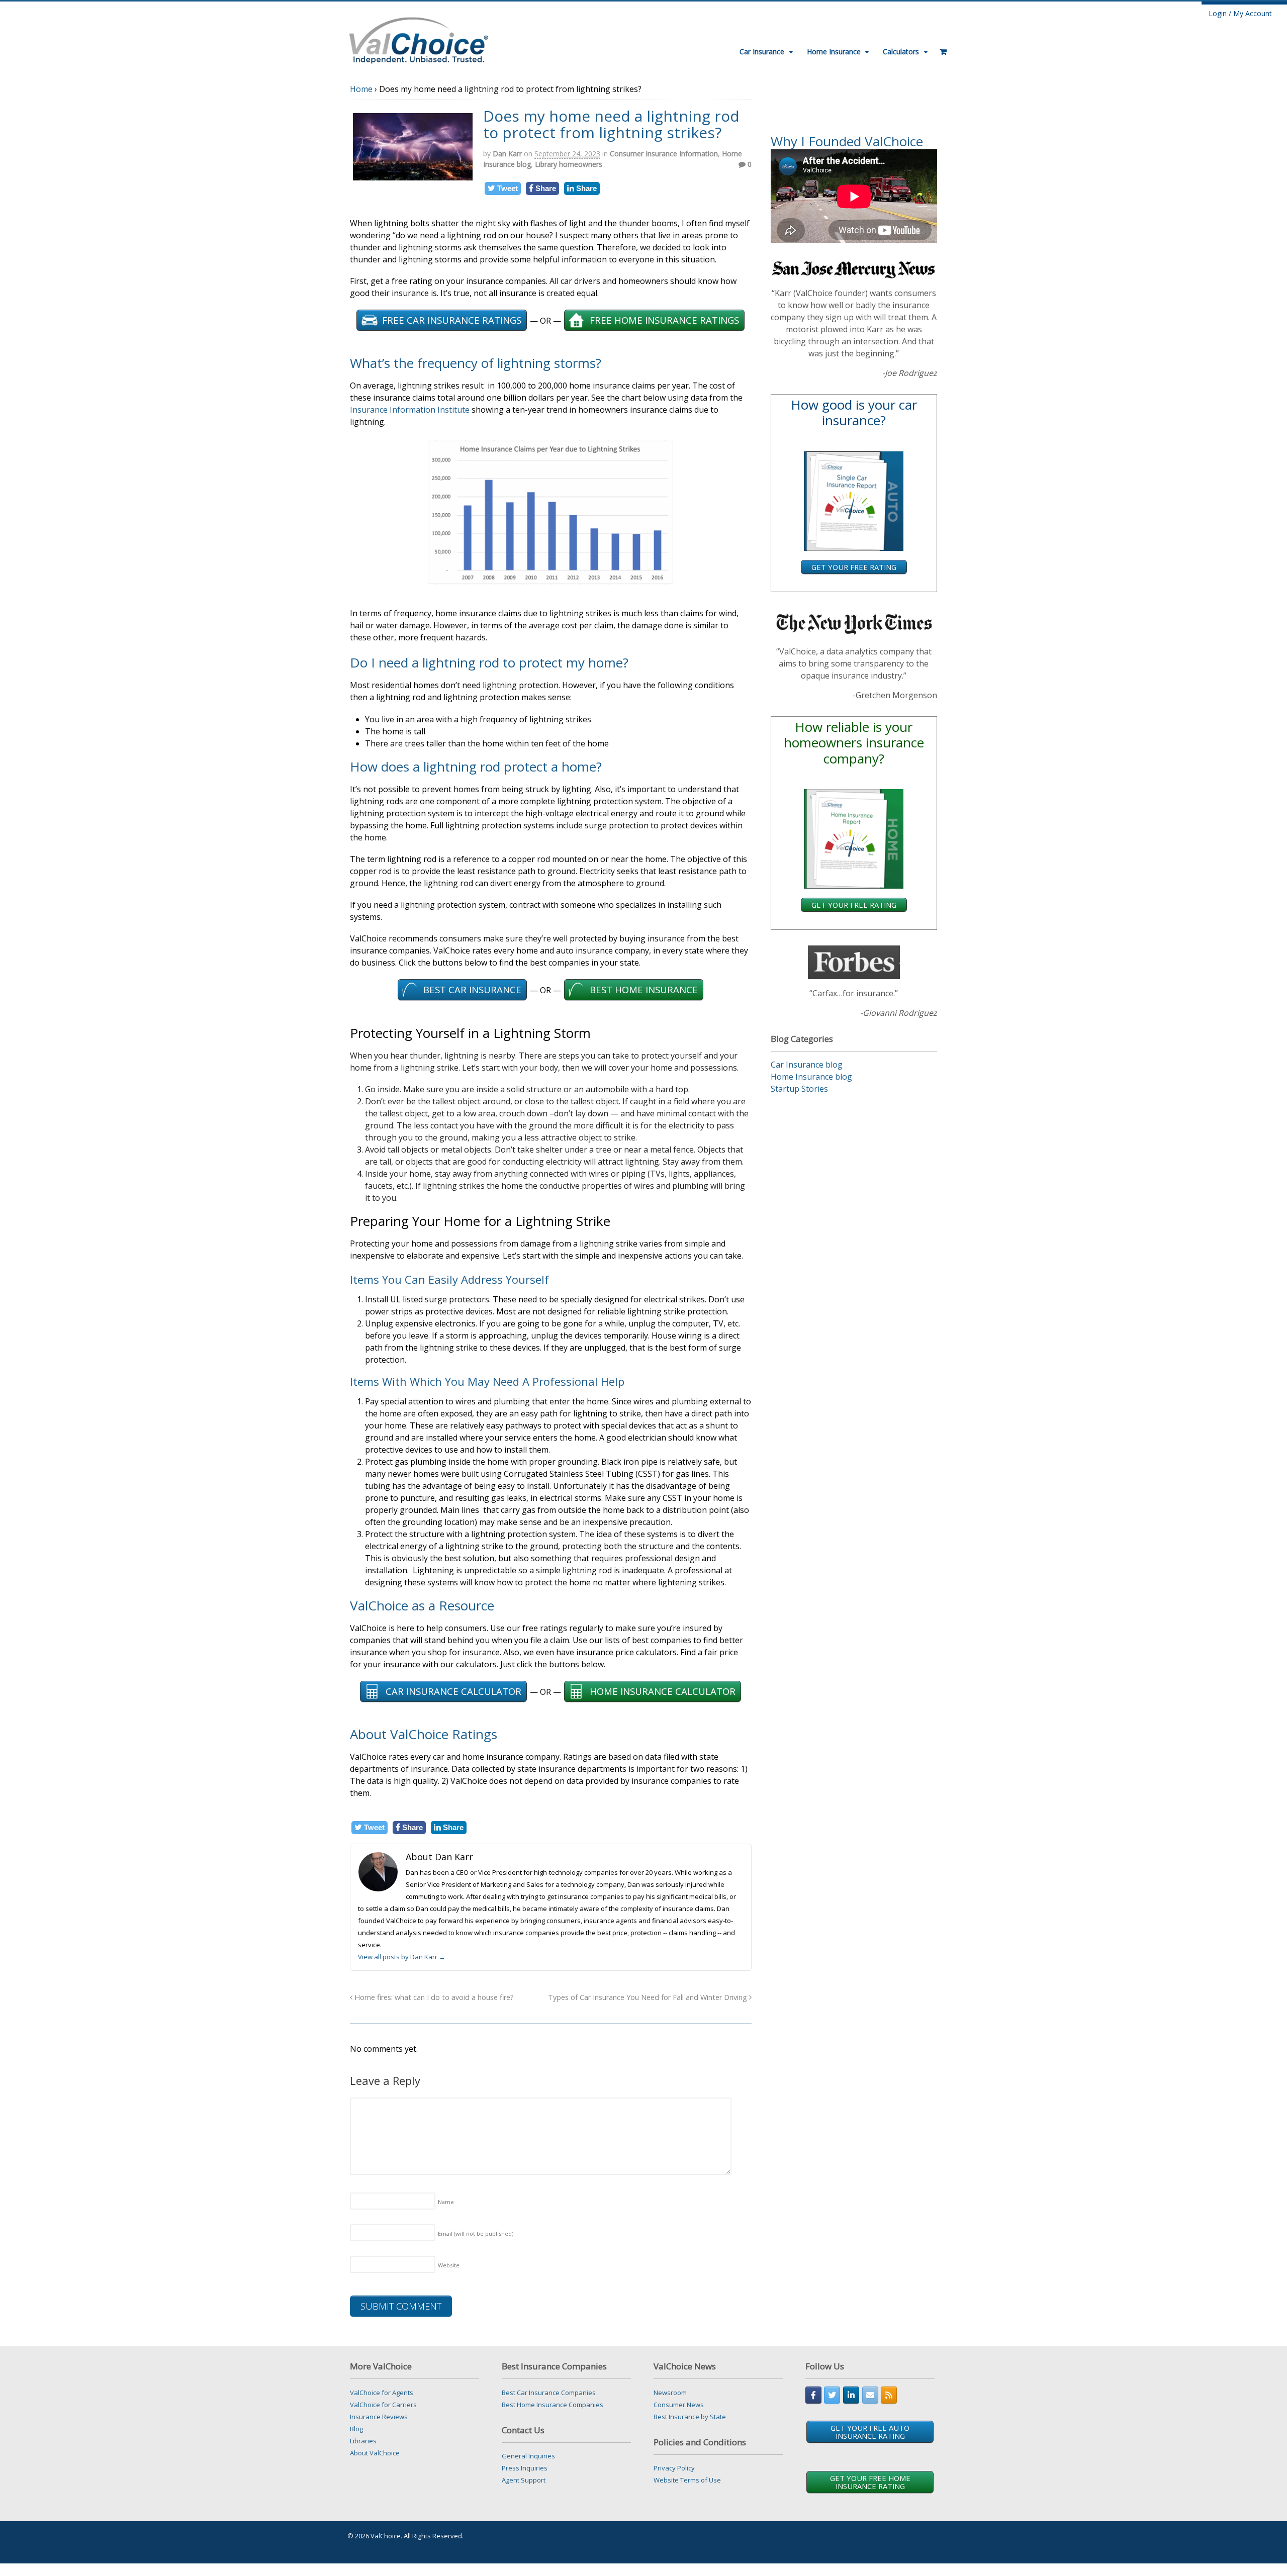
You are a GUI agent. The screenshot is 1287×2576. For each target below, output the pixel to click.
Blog (356, 2429)
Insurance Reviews (379, 2417)
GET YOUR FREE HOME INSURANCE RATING (870, 2482)
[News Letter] (870, 2395)
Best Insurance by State (690, 2417)
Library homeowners (569, 164)
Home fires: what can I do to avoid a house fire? (433, 1997)
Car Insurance (762, 52)
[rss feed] (889, 2395)
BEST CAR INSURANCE (472, 989)
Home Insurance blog (811, 1077)
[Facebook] (813, 2395)
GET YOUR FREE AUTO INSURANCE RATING (870, 2432)
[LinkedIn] (851, 2395)
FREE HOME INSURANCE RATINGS (664, 320)
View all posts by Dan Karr (402, 1957)
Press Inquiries (525, 2468)
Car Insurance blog (807, 1065)
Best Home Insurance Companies (553, 2405)
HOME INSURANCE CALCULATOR (663, 1691)
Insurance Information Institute (410, 410)
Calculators (901, 52)
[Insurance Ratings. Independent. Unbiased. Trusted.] (419, 39)
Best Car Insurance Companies (549, 2393)
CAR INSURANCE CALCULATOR (453, 1691)
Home (361, 89)
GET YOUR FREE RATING (854, 567)
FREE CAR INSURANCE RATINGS (452, 320)
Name (446, 2202)
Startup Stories (799, 1089)
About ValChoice (375, 2453)
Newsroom (670, 2393)
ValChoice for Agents (382, 2393)
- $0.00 (940, 48)
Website (449, 2265)
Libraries (363, 2441)
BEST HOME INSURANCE (644, 989)
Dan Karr (507, 154)
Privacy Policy (674, 2468)
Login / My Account (1240, 13)
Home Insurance (834, 52)
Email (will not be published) (476, 2233)
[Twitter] (832, 2395)
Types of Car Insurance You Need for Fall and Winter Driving (649, 1997)
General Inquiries (528, 2456)
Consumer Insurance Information (664, 154)
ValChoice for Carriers (383, 2405)
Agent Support (524, 2480)
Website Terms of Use (687, 2480)
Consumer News (679, 2405)
